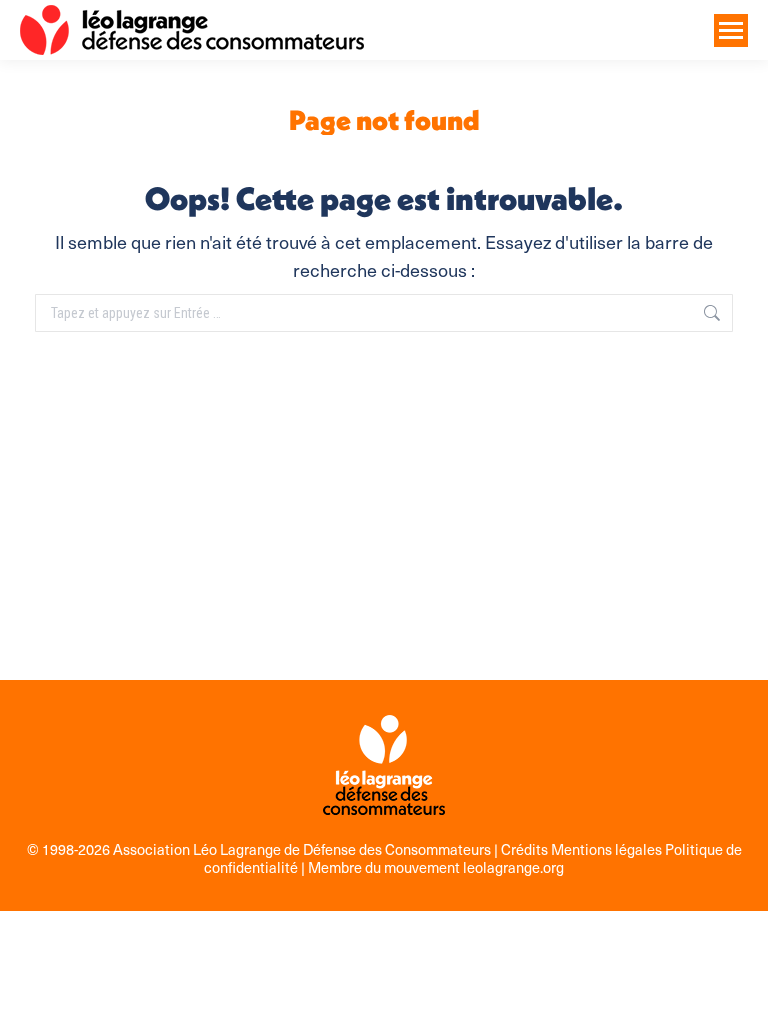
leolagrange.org (513, 867)
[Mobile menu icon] (731, 30)
